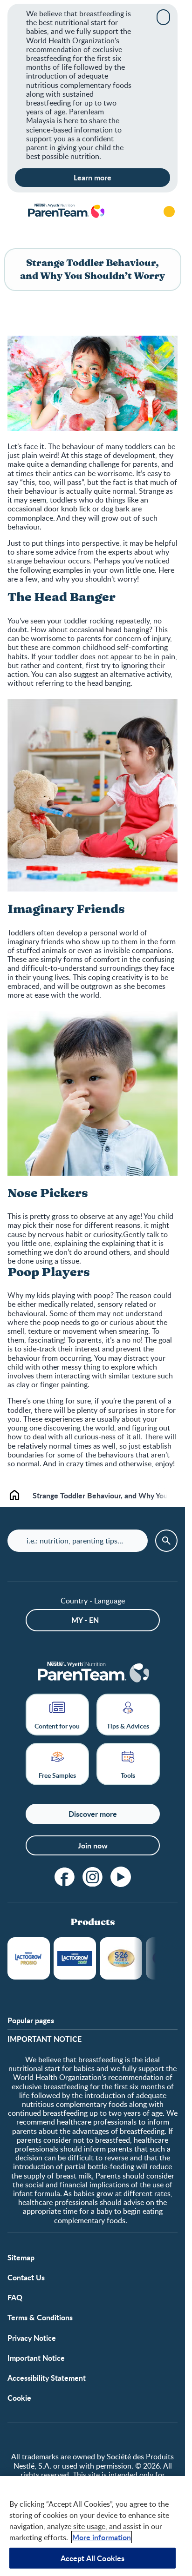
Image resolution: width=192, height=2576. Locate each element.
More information (102, 2537)
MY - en (85, 1620)
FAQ (15, 2297)
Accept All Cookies (93, 2558)
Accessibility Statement (47, 2378)
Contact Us (26, 2277)
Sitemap (21, 2257)
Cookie (19, 2398)
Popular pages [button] (31, 2020)
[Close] (163, 17)
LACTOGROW (29, 1958)
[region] (93, 2526)
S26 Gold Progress (121, 1958)
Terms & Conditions (40, 2317)
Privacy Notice (32, 2338)
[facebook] (65, 1877)
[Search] (143, 212)
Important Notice (36, 2358)
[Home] (66, 211)
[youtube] (121, 1877)
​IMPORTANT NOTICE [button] (45, 2039)
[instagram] (93, 1877)
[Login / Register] (169, 212)
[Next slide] (167, 1495)
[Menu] (14, 212)
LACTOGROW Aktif (75, 1958)
